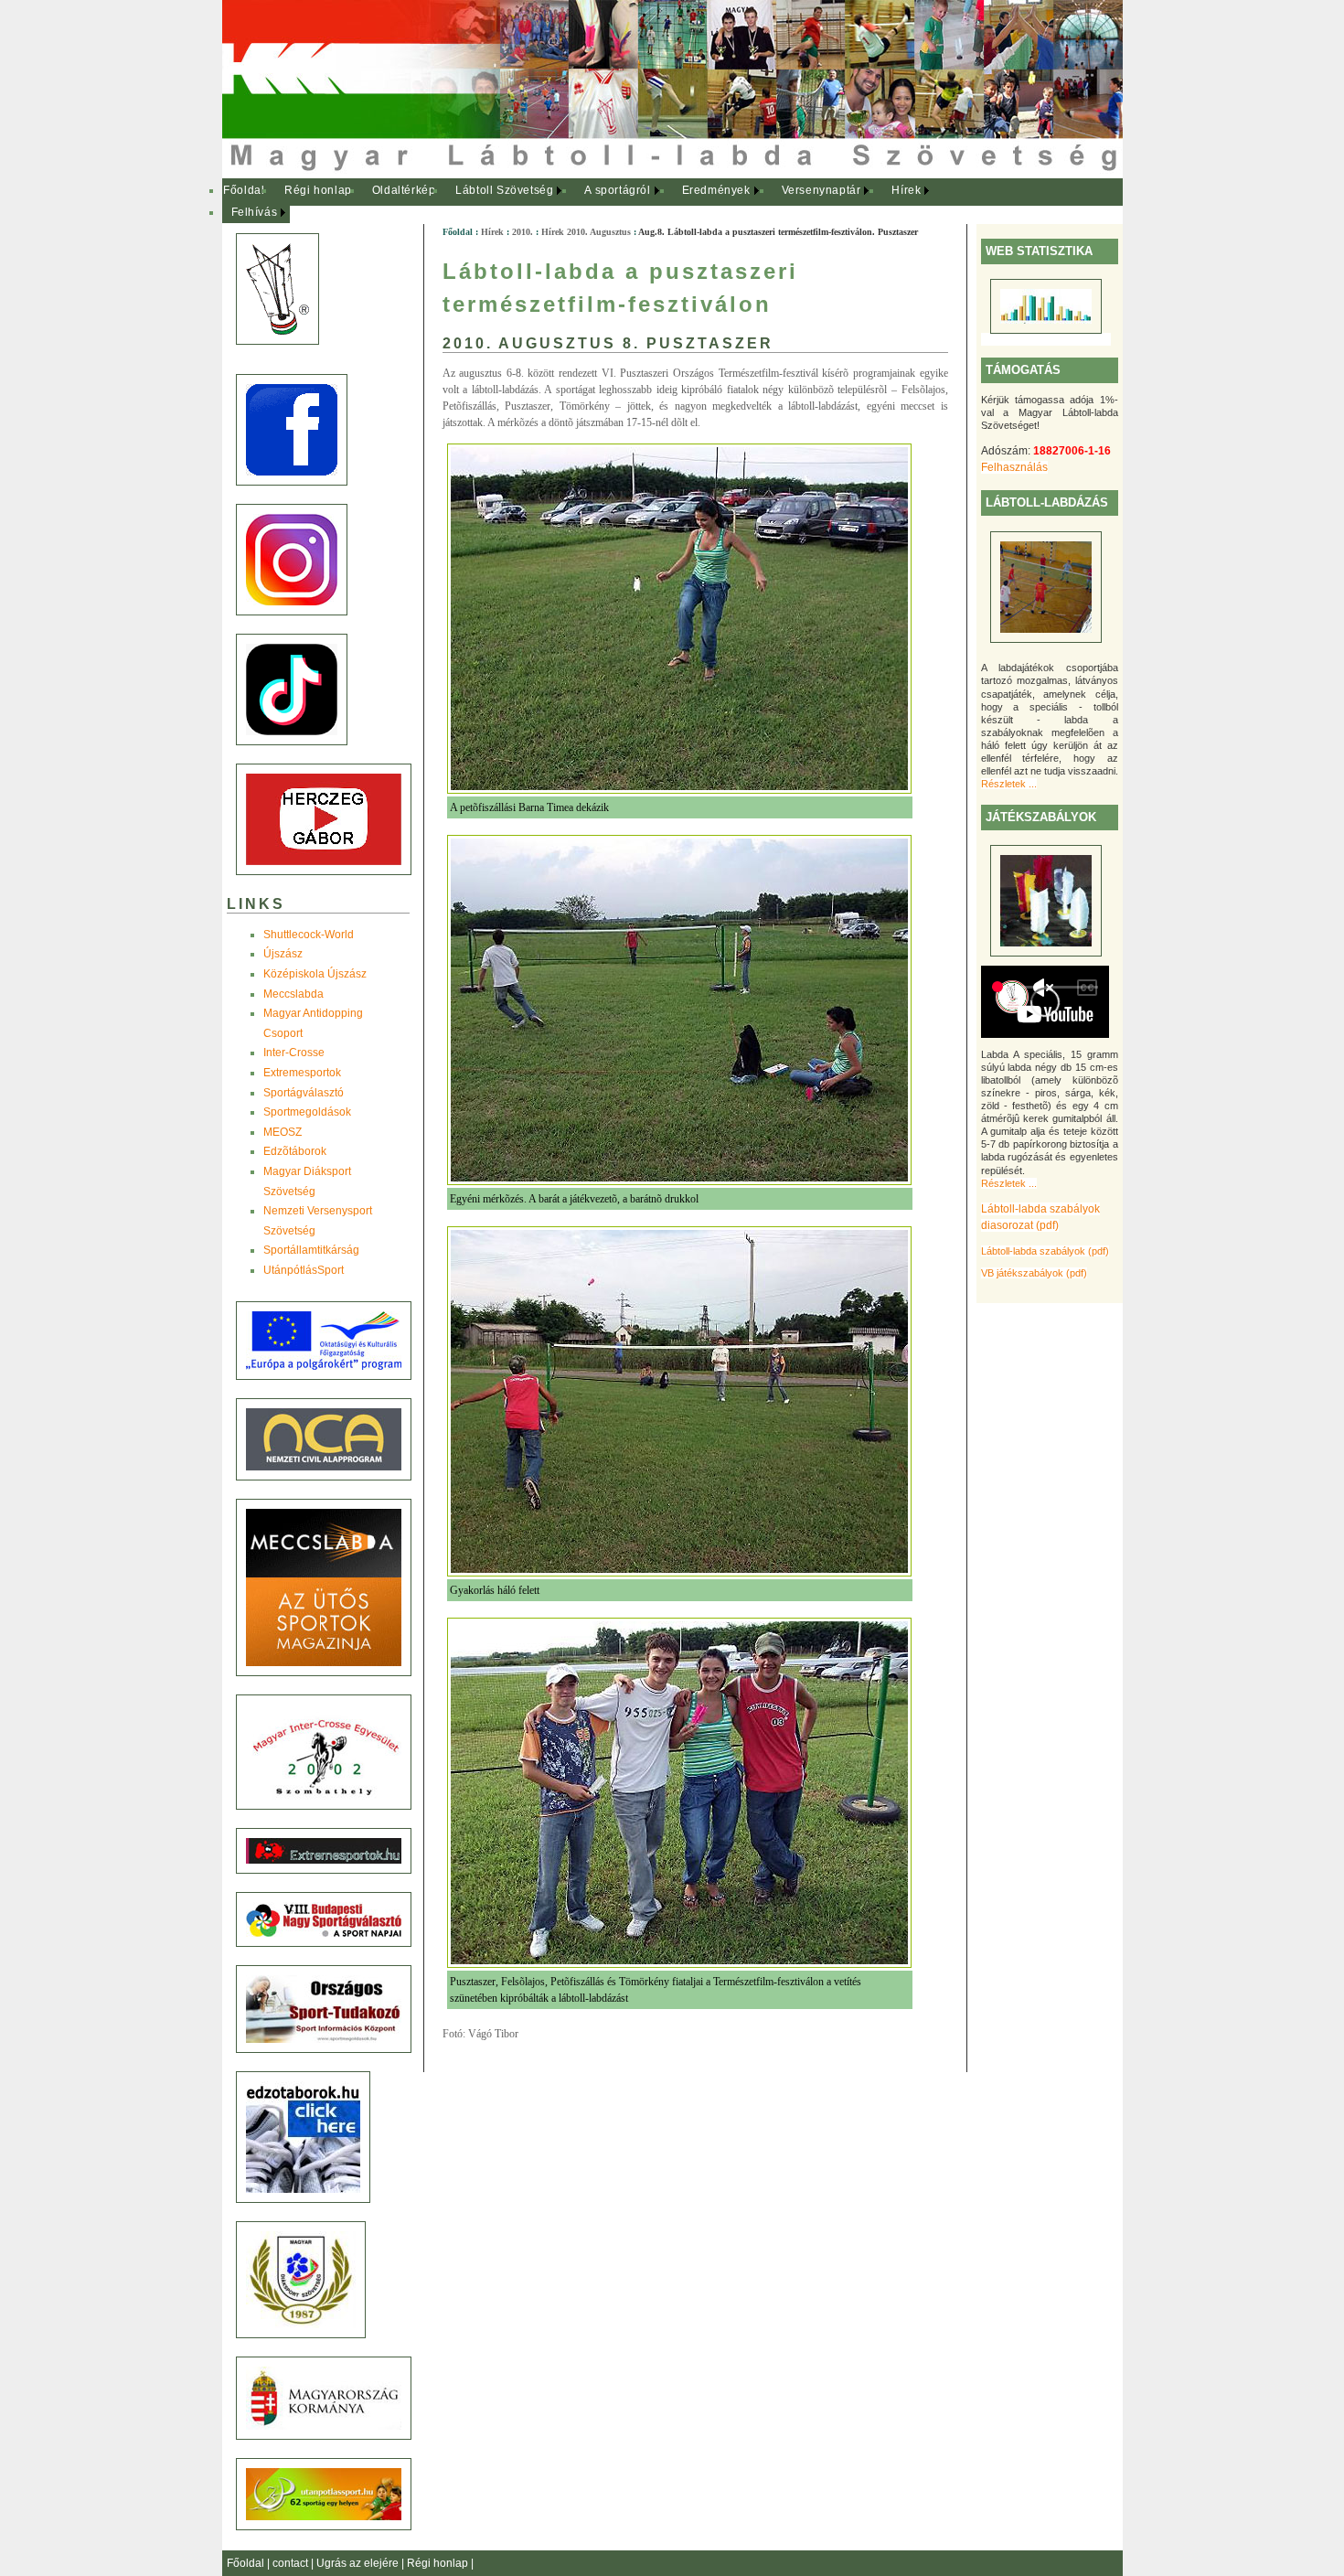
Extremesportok (302, 1073)
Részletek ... (1009, 784)
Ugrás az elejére (359, 2563)
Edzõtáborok (295, 1151)
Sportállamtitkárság (311, 1250)
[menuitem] (245, 191)
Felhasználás (1014, 467)
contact (292, 2563)
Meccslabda (293, 994)
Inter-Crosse (294, 1053)
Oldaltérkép (404, 190)
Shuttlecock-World (309, 935)
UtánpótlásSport (304, 1270)
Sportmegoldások (307, 1112)
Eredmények (716, 190)
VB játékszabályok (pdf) (1034, 1273)
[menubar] (588, 202)
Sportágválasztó (304, 1093)
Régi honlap (318, 190)
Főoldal (244, 190)
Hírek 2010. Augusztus (586, 232)
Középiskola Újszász (315, 974)
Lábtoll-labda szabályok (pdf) (1045, 1251)
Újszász (283, 954)
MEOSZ (283, 1132)
